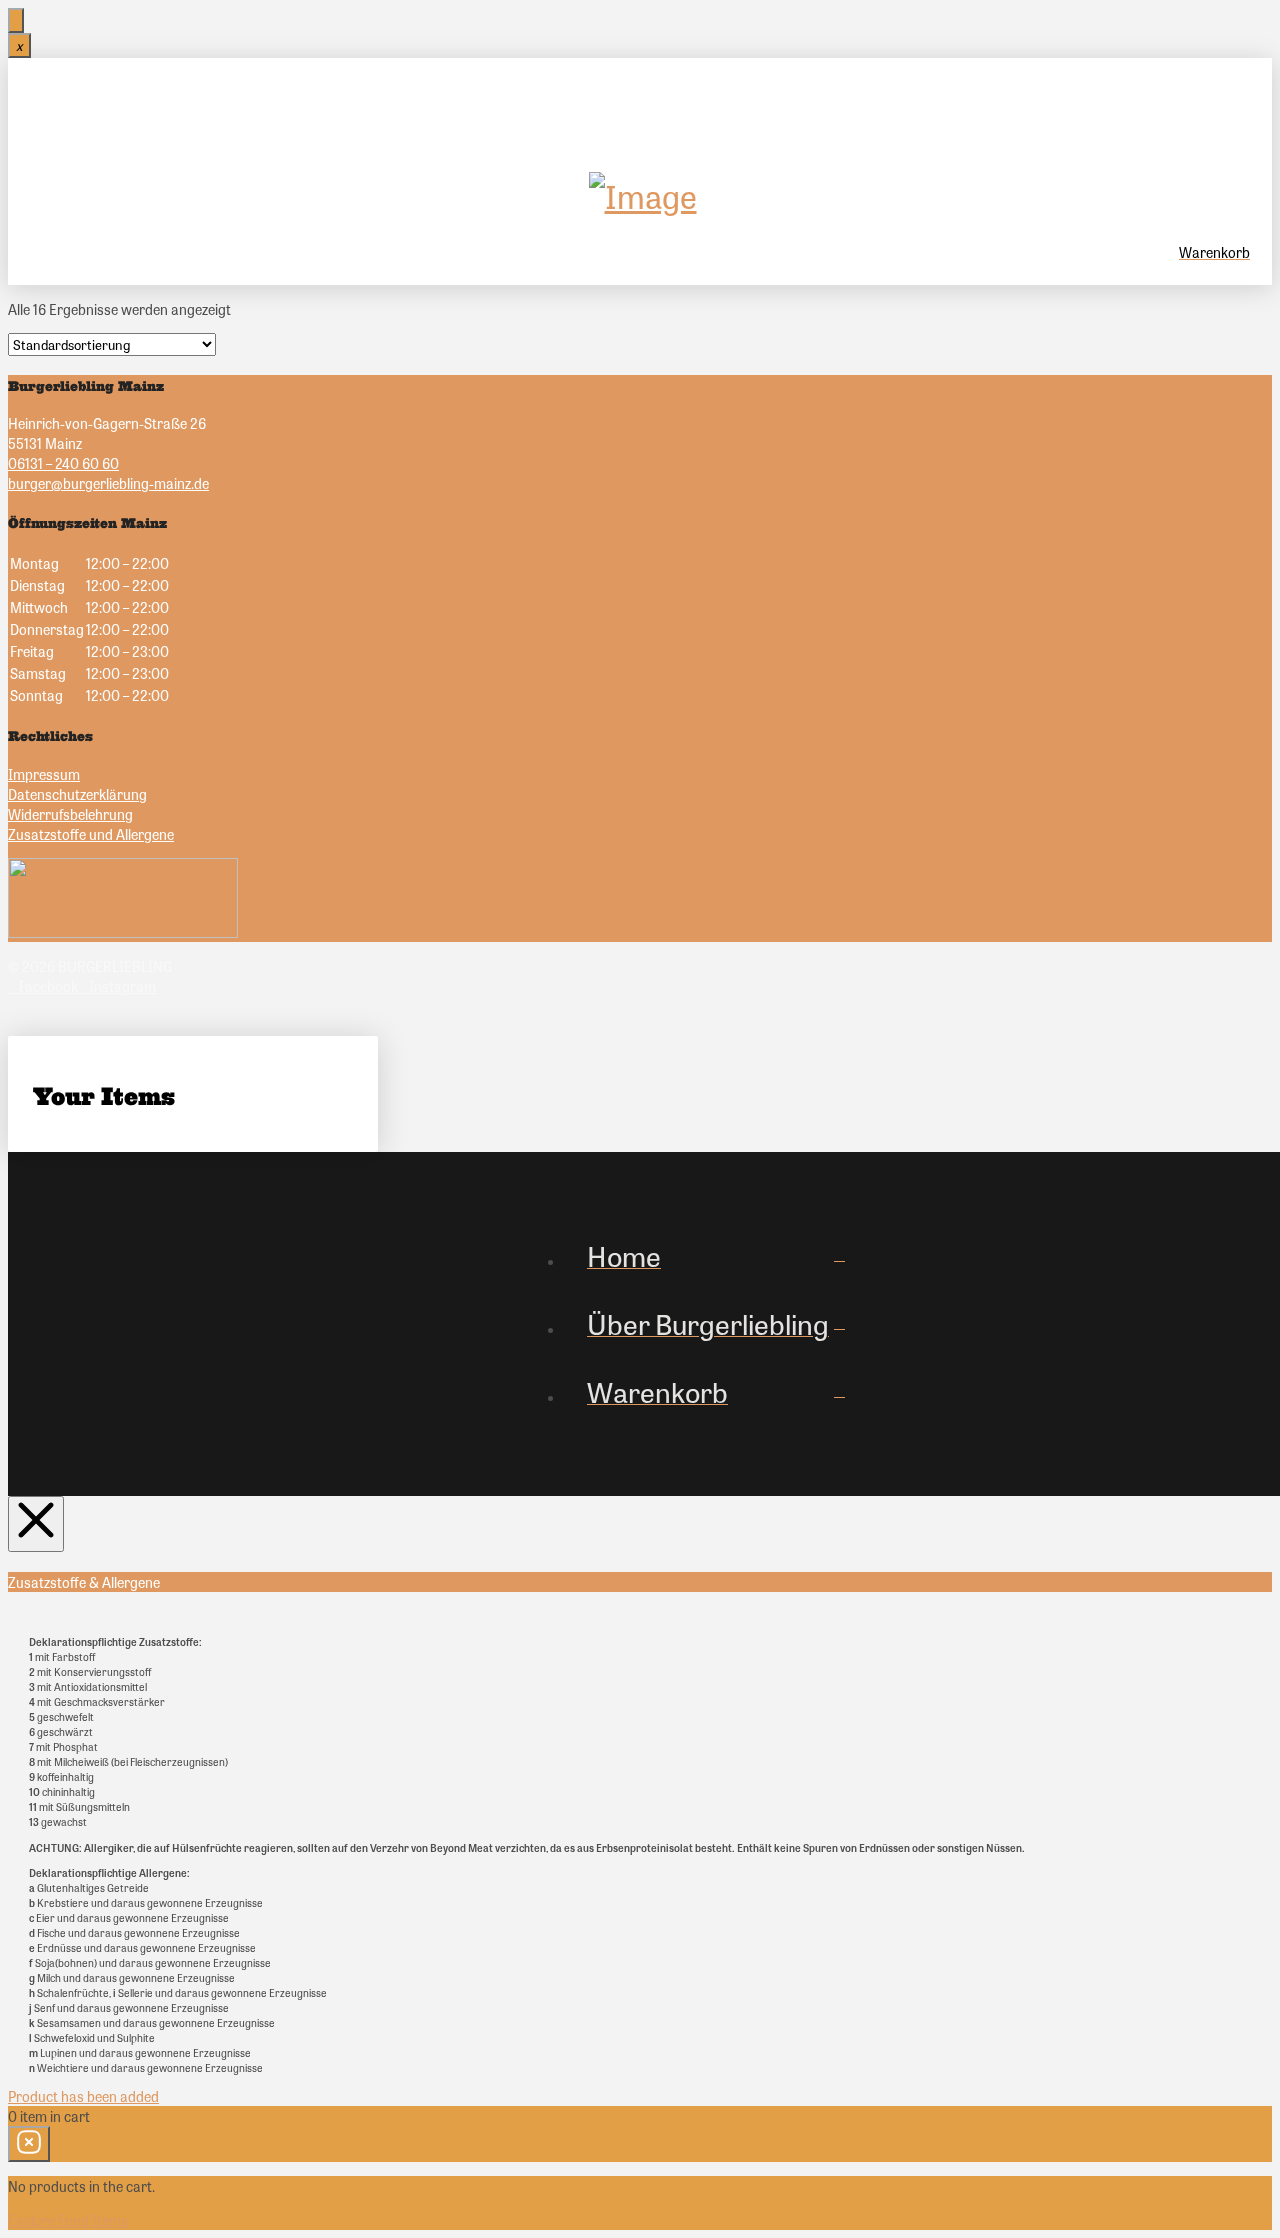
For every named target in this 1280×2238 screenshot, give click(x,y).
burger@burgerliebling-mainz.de (108, 483)
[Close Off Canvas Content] (36, 1524)
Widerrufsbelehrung (70, 814)
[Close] (16, 20)
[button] (642, 110)
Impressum (44, 774)
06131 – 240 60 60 (63, 463)
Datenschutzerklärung (77, 794)
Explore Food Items (68, 2220)
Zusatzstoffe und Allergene (91, 834)
